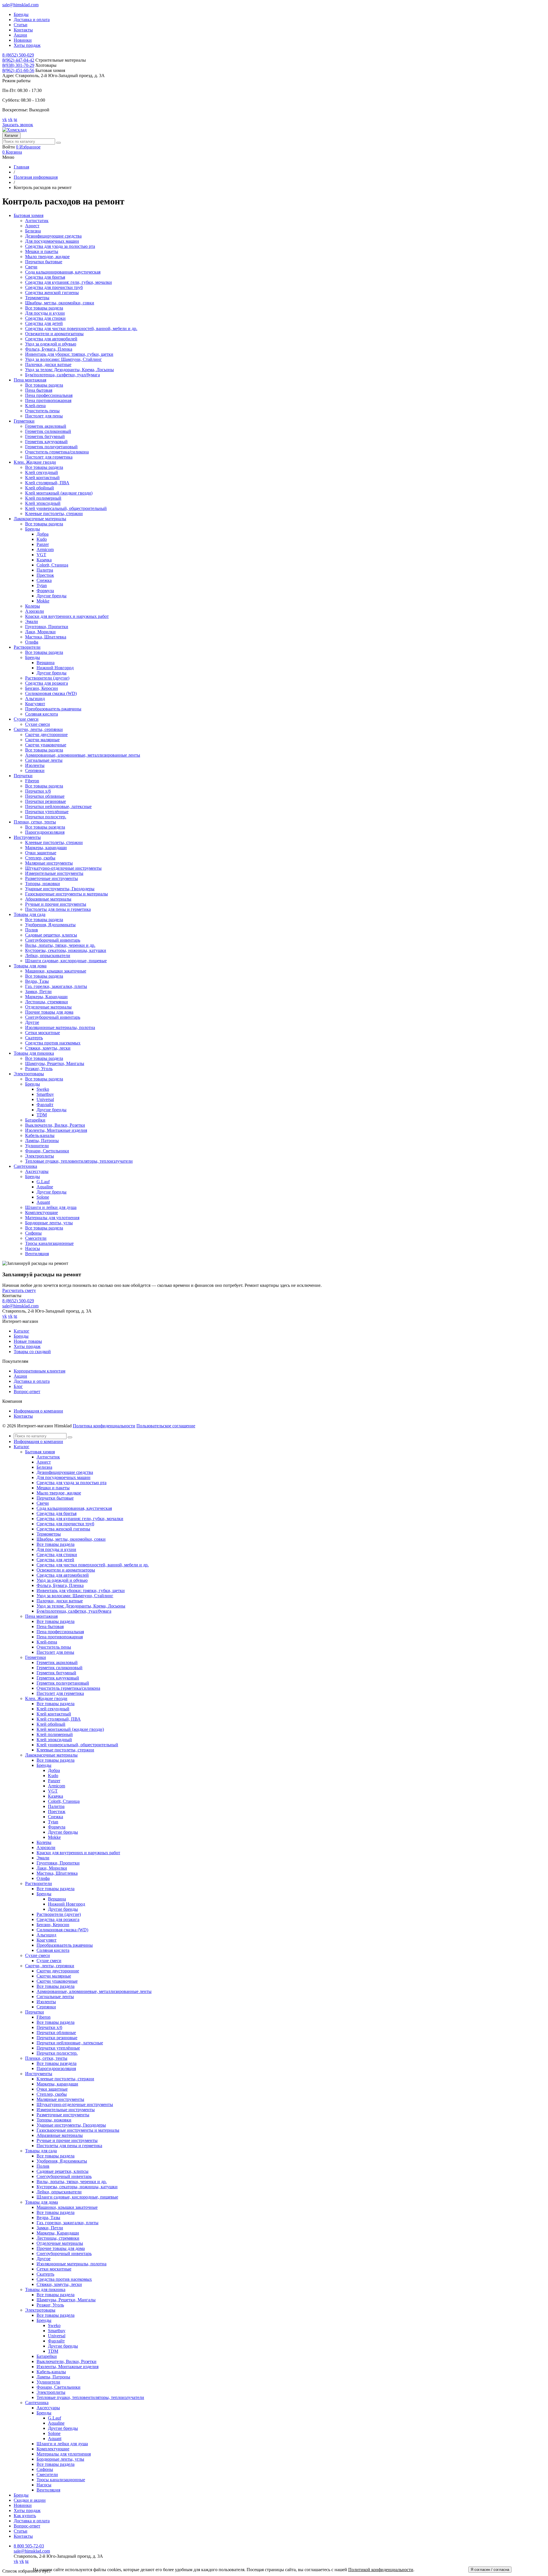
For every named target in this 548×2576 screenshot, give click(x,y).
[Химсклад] (14, 130)
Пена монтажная (41, 1616)
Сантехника (37, 2403)
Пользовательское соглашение (166, 1426)
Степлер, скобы (40, 858)
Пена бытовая (39, 390)
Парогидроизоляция (45, 832)
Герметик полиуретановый (51, 447)
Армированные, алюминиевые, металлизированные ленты (83, 755)
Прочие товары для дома (49, 1012)
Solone (43, 1197)
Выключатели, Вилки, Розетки (55, 1125)
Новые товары (28, 1341)
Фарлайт (45, 1105)
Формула (45, 591)
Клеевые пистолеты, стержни (54, 514)
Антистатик (37, 221)
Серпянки (35, 770)
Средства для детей (44, 323)
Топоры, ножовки (43, 884)
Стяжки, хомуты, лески (48, 1048)
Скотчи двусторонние (46, 735)
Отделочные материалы (48, 1007)
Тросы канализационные (49, 1243)
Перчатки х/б (38, 791)
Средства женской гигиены (52, 293)
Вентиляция (37, 1254)
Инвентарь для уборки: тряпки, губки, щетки (69, 354)
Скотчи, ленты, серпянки (50, 1966)
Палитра (45, 570)
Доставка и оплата (32, 20)
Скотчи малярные (42, 740)
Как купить (25, 2516)
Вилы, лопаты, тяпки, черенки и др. (60, 945)
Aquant (43, 1202)
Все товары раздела (44, 308)
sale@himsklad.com (20, 5)
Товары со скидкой (32, 1352)
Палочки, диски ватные (48, 364)
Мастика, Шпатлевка (46, 637)
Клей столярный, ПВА (47, 483)
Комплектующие (42, 1212)
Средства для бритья (45, 277)
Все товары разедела (45, 827)
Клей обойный (40, 488)
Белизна (33, 231)
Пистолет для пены (44, 416)
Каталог (11, 135)
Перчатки (35, 2012)
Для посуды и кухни (45, 313)
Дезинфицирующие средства (53, 236)
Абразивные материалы (48, 899)
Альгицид (35, 699)
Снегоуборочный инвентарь (53, 940)
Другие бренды (52, 596)
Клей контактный (42, 478)
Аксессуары (37, 1171)
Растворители (39, 1883)
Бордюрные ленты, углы (49, 1223)
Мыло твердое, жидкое (47, 257)
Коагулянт (35, 704)
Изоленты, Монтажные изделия (56, 1130)
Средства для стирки (45, 318)
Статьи (21, 25)
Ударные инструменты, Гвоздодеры (60, 889)
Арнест (32, 226)
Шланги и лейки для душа (51, 1207)
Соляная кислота (42, 714)
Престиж (45, 575)
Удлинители (37, 1146)
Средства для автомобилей (51, 339)
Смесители (36, 1238)
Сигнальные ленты (44, 760)
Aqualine (45, 1187)
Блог (18, 1386)
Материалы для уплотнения (52, 1218)
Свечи (31, 267)
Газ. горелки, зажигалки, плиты (56, 986)
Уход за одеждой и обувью (51, 344)
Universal (45, 1099)
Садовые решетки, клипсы (51, 935)
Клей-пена (35, 406)
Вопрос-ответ (27, 1392)
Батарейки (35, 1120)
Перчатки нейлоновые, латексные (58, 806)
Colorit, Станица (52, 565)
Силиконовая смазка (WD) (51, 693)
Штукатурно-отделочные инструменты (63, 868)
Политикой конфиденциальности (381, 2570)
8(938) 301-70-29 (18, 65)
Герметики (36, 1657)
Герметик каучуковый (46, 442)
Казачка (44, 560)
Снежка (44, 580)
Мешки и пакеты (42, 251)
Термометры (37, 298)
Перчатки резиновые (46, 801)
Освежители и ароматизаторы (54, 334)
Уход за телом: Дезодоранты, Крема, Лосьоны (69, 370)
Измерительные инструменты (54, 873)
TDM (42, 1115)
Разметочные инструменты (52, 878)
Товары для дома (42, 2202)
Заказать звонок (18, 125)
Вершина (46, 663)
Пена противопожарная (48, 400)
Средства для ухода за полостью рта (60, 246)
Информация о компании (38, 1411)
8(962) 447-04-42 (18, 60)
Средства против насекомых (53, 1043)
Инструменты (39, 2074)
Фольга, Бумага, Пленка (49, 349)
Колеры (33, 606)
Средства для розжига (47, 683)
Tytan (42, 585)
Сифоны (33, 1233)
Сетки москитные (43, 1033)
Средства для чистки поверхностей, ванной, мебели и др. (81, 328)
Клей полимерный (43, 498)
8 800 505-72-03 (29, 2546)
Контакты (23, 30)
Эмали (32, 621)
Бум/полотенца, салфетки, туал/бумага (63, 375)
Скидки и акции (30, 2500)
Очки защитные (41, 853)
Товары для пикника (45, 2289)
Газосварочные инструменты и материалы (67, 894)
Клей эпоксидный (43, 503)
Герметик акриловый (46, 426)
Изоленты (35, 765)
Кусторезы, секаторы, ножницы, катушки (66, 950)
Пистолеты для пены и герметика (58, 909)
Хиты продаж (27, 45)
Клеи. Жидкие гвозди (46, 1698)
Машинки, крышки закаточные (56, 971)
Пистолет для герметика (49, 457)
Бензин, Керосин (42, 688)
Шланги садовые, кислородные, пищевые (66, 961)
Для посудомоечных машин (52, 241)
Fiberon (32, 781)
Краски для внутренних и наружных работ (67, 616)
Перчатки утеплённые (47, 812)
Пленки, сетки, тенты (46, 2058)
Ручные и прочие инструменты (56, 904)
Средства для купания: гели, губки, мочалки (68, 282)
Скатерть (34, 1038)
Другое (32, 1022)
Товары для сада (41, 2151)
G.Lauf (43, 1182)
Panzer (43, 544)
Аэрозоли (35, 611)
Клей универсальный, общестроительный (66, 508)
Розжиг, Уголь (39, 1069)
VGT (41, 555)
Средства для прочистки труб (54, 287)
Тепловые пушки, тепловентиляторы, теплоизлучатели (79, 1161)
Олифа (32, 642)
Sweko (43, 1089)
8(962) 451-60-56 (18, 70)
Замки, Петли (38, 991)
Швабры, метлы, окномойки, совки (60, 303)
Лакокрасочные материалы (51, 1755)
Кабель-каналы (40, 1135)
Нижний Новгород (55, 668)
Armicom (45, 549)
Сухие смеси (38, 724)
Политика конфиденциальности (104, 1426)
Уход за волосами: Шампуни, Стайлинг (64, 359)
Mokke (43, 601)
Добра (43, 534)
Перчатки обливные (45, 796)
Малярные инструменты (49, 863)
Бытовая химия (40, 1452)
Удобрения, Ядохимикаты (50, 925)
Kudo (42, 539)
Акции (20, 35)
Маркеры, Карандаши (46, 997)
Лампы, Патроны (42, 1141)
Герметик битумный (45, 436)
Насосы (33, 1248)
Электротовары (40, 2310)
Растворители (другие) (47, 678)
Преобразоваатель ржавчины (53, 709)
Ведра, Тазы (37, 981)
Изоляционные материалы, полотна (60, 1027)
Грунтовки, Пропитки (47, 627)
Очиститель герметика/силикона (57, 452)
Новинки (23, 40)
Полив (32, 930)
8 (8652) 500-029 (18, 55)
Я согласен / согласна (490, 2570)
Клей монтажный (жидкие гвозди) (59, 493)
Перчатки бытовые (44, 262)
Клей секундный (42, 472)
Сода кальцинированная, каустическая (63, 272)
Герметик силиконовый (48, 431)
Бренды (21, 14)
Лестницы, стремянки (47, 1002)
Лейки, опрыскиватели (48, 956)
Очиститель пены (42, 411)
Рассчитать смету (19, 1290)
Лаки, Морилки (40, 632)
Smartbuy (45, 1094)
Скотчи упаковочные (46, 745)
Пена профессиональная (49, 395)
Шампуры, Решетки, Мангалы (55, 1063)
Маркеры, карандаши (46, 848)
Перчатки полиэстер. (46, 817)
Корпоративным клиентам (40, 1371)
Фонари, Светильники (47, 1151)
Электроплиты (40, 1156)
